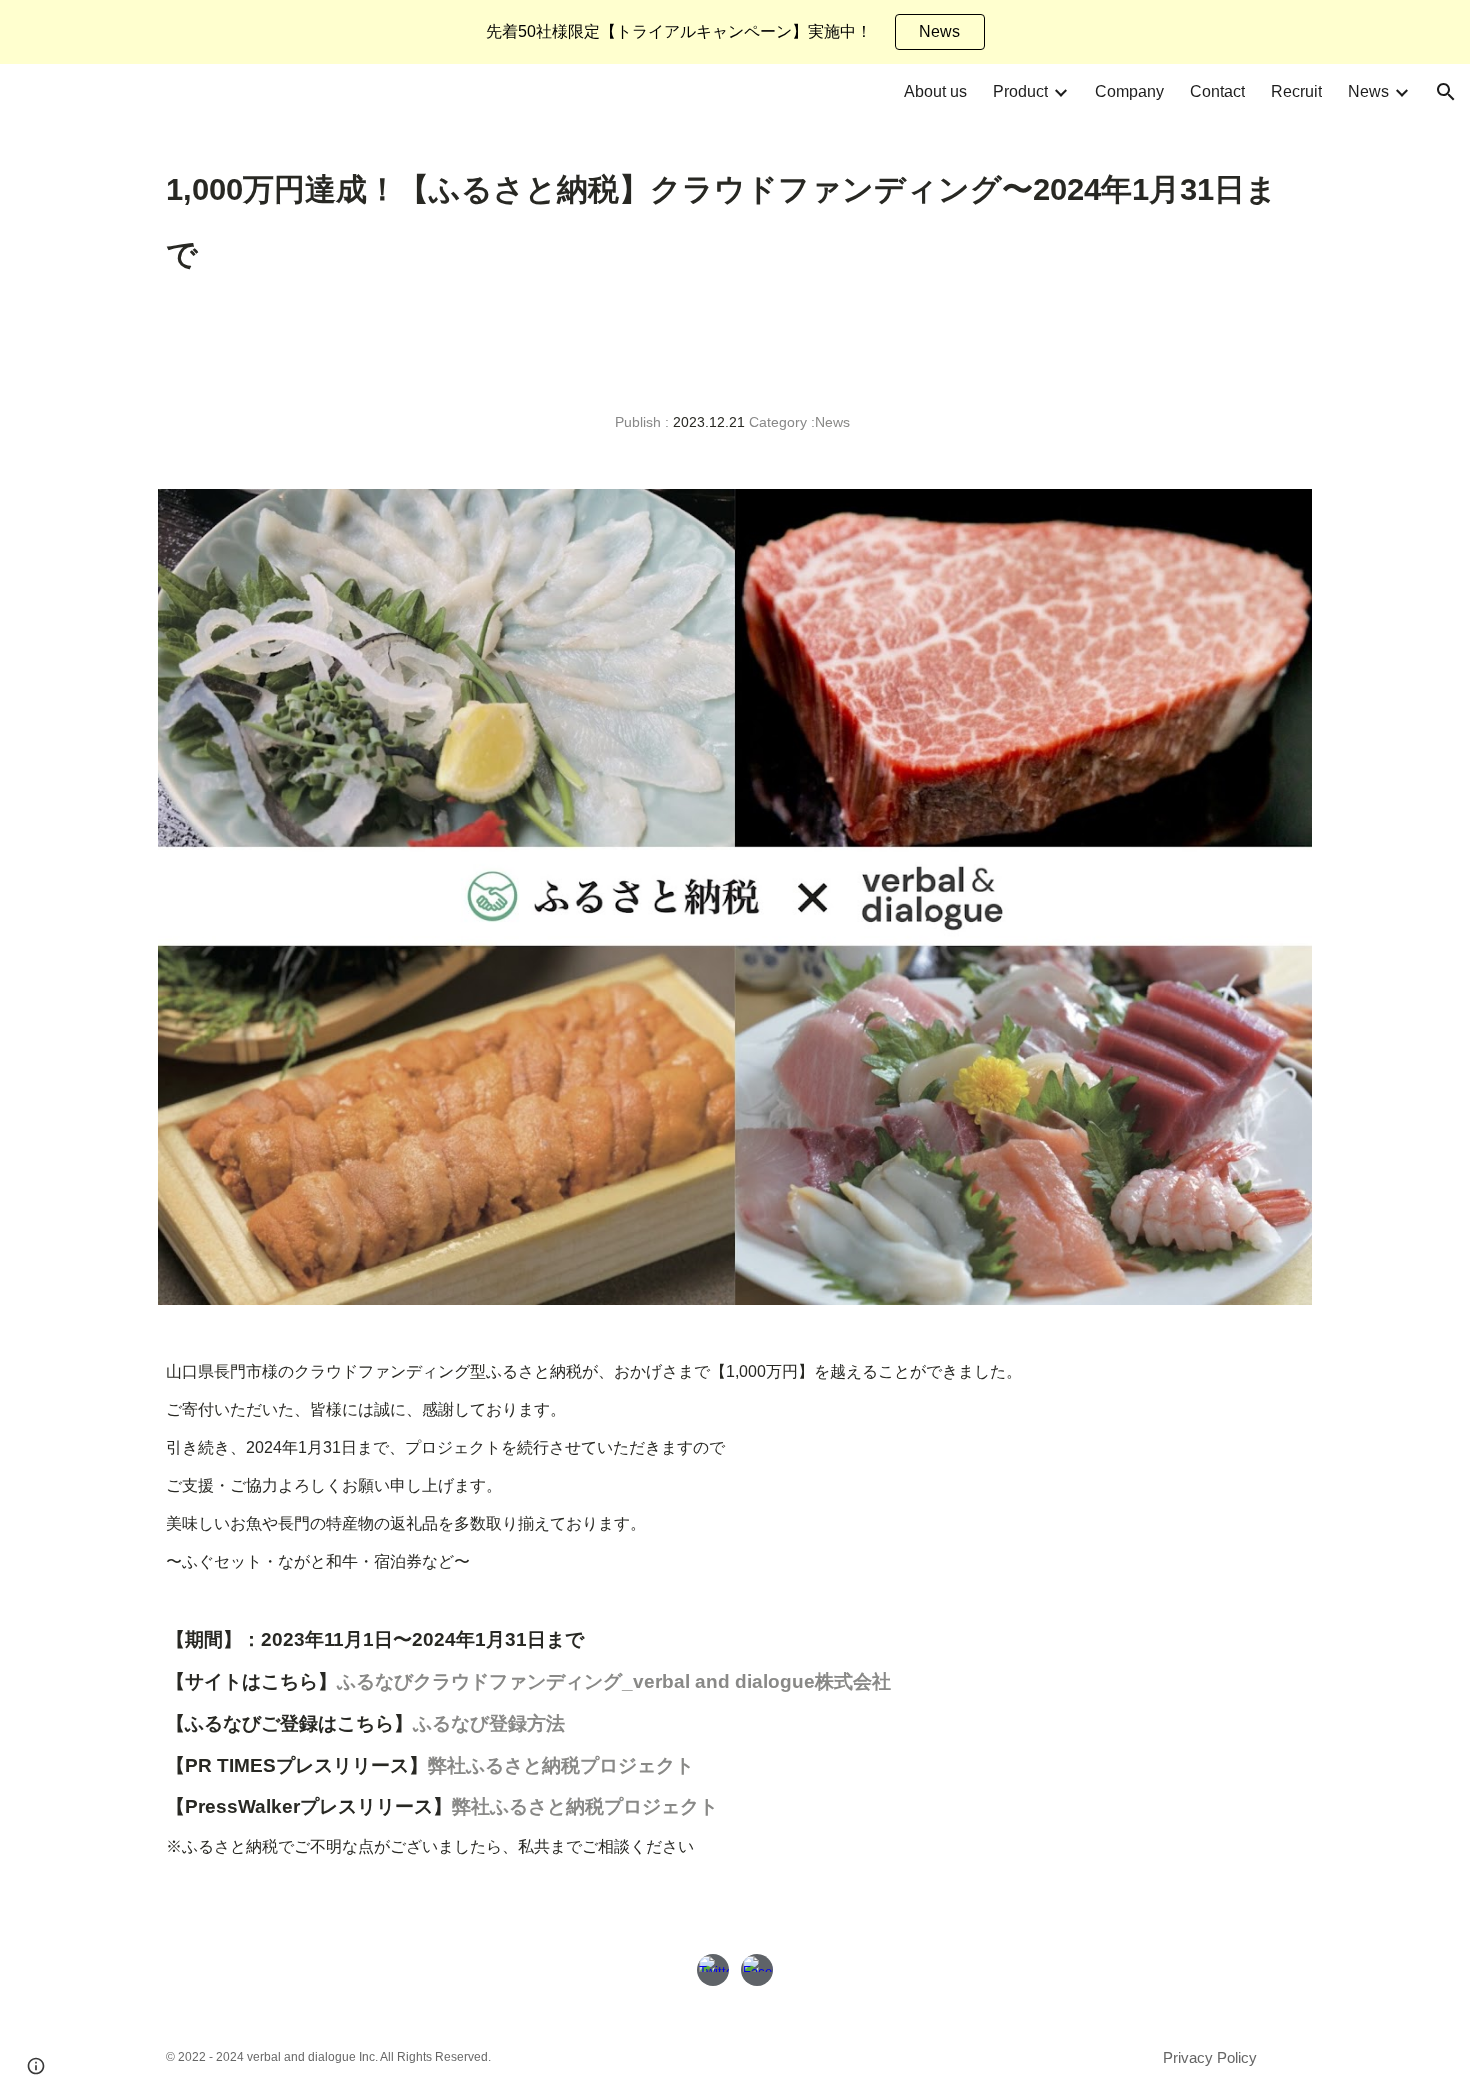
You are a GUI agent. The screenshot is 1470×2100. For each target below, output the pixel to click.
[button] (1446, 92)
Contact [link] (1217, 91)
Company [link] (1129, 91)
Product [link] (1020, 91)
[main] (735, 221)
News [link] (1368, 91)
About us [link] (935, 91)
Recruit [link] (1296, 91)
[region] (735, 32)
